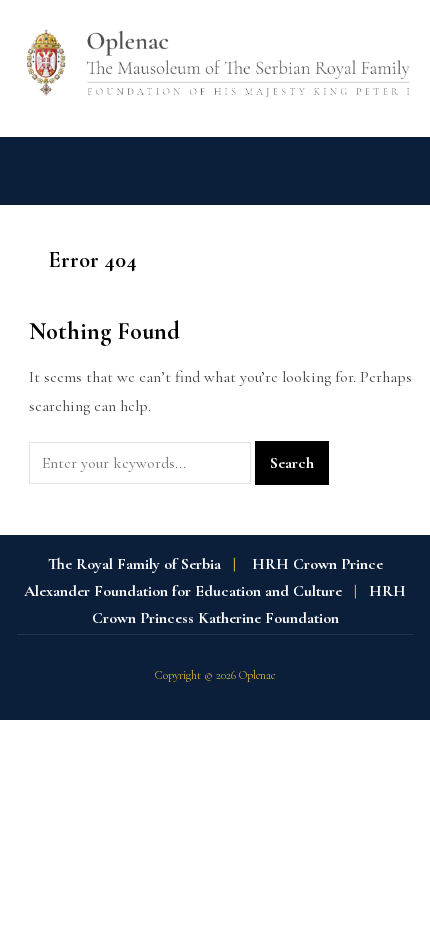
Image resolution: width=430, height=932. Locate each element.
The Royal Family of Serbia (134, 564)
